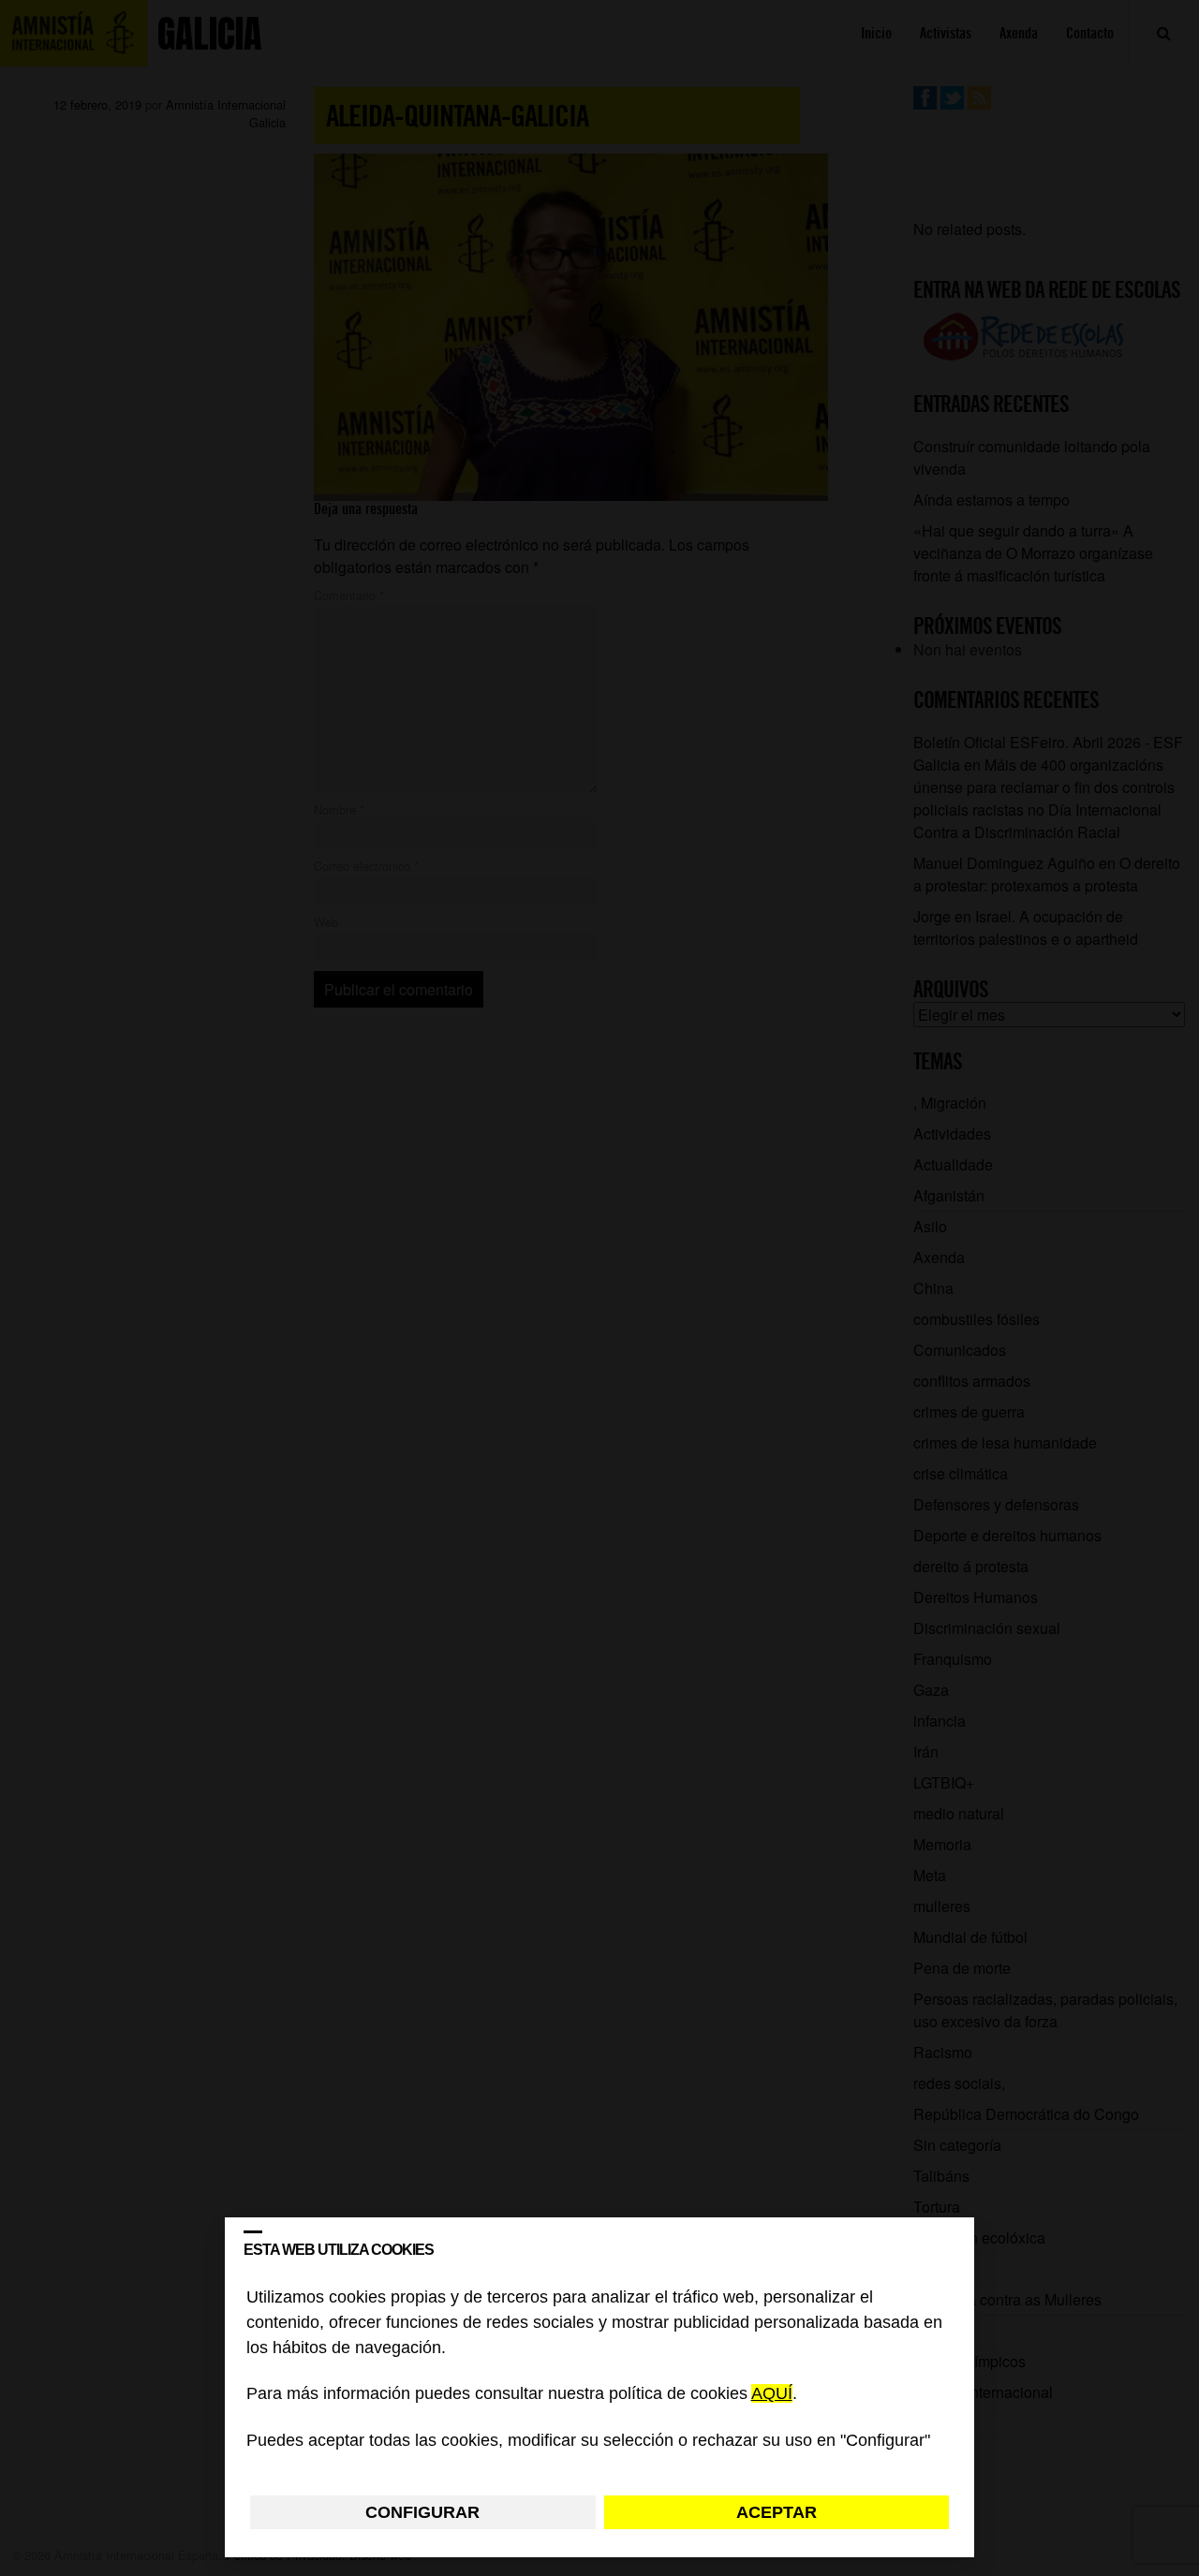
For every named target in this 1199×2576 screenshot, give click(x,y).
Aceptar (777, 2512)
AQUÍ (772, 2394)
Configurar (422, 2512)
